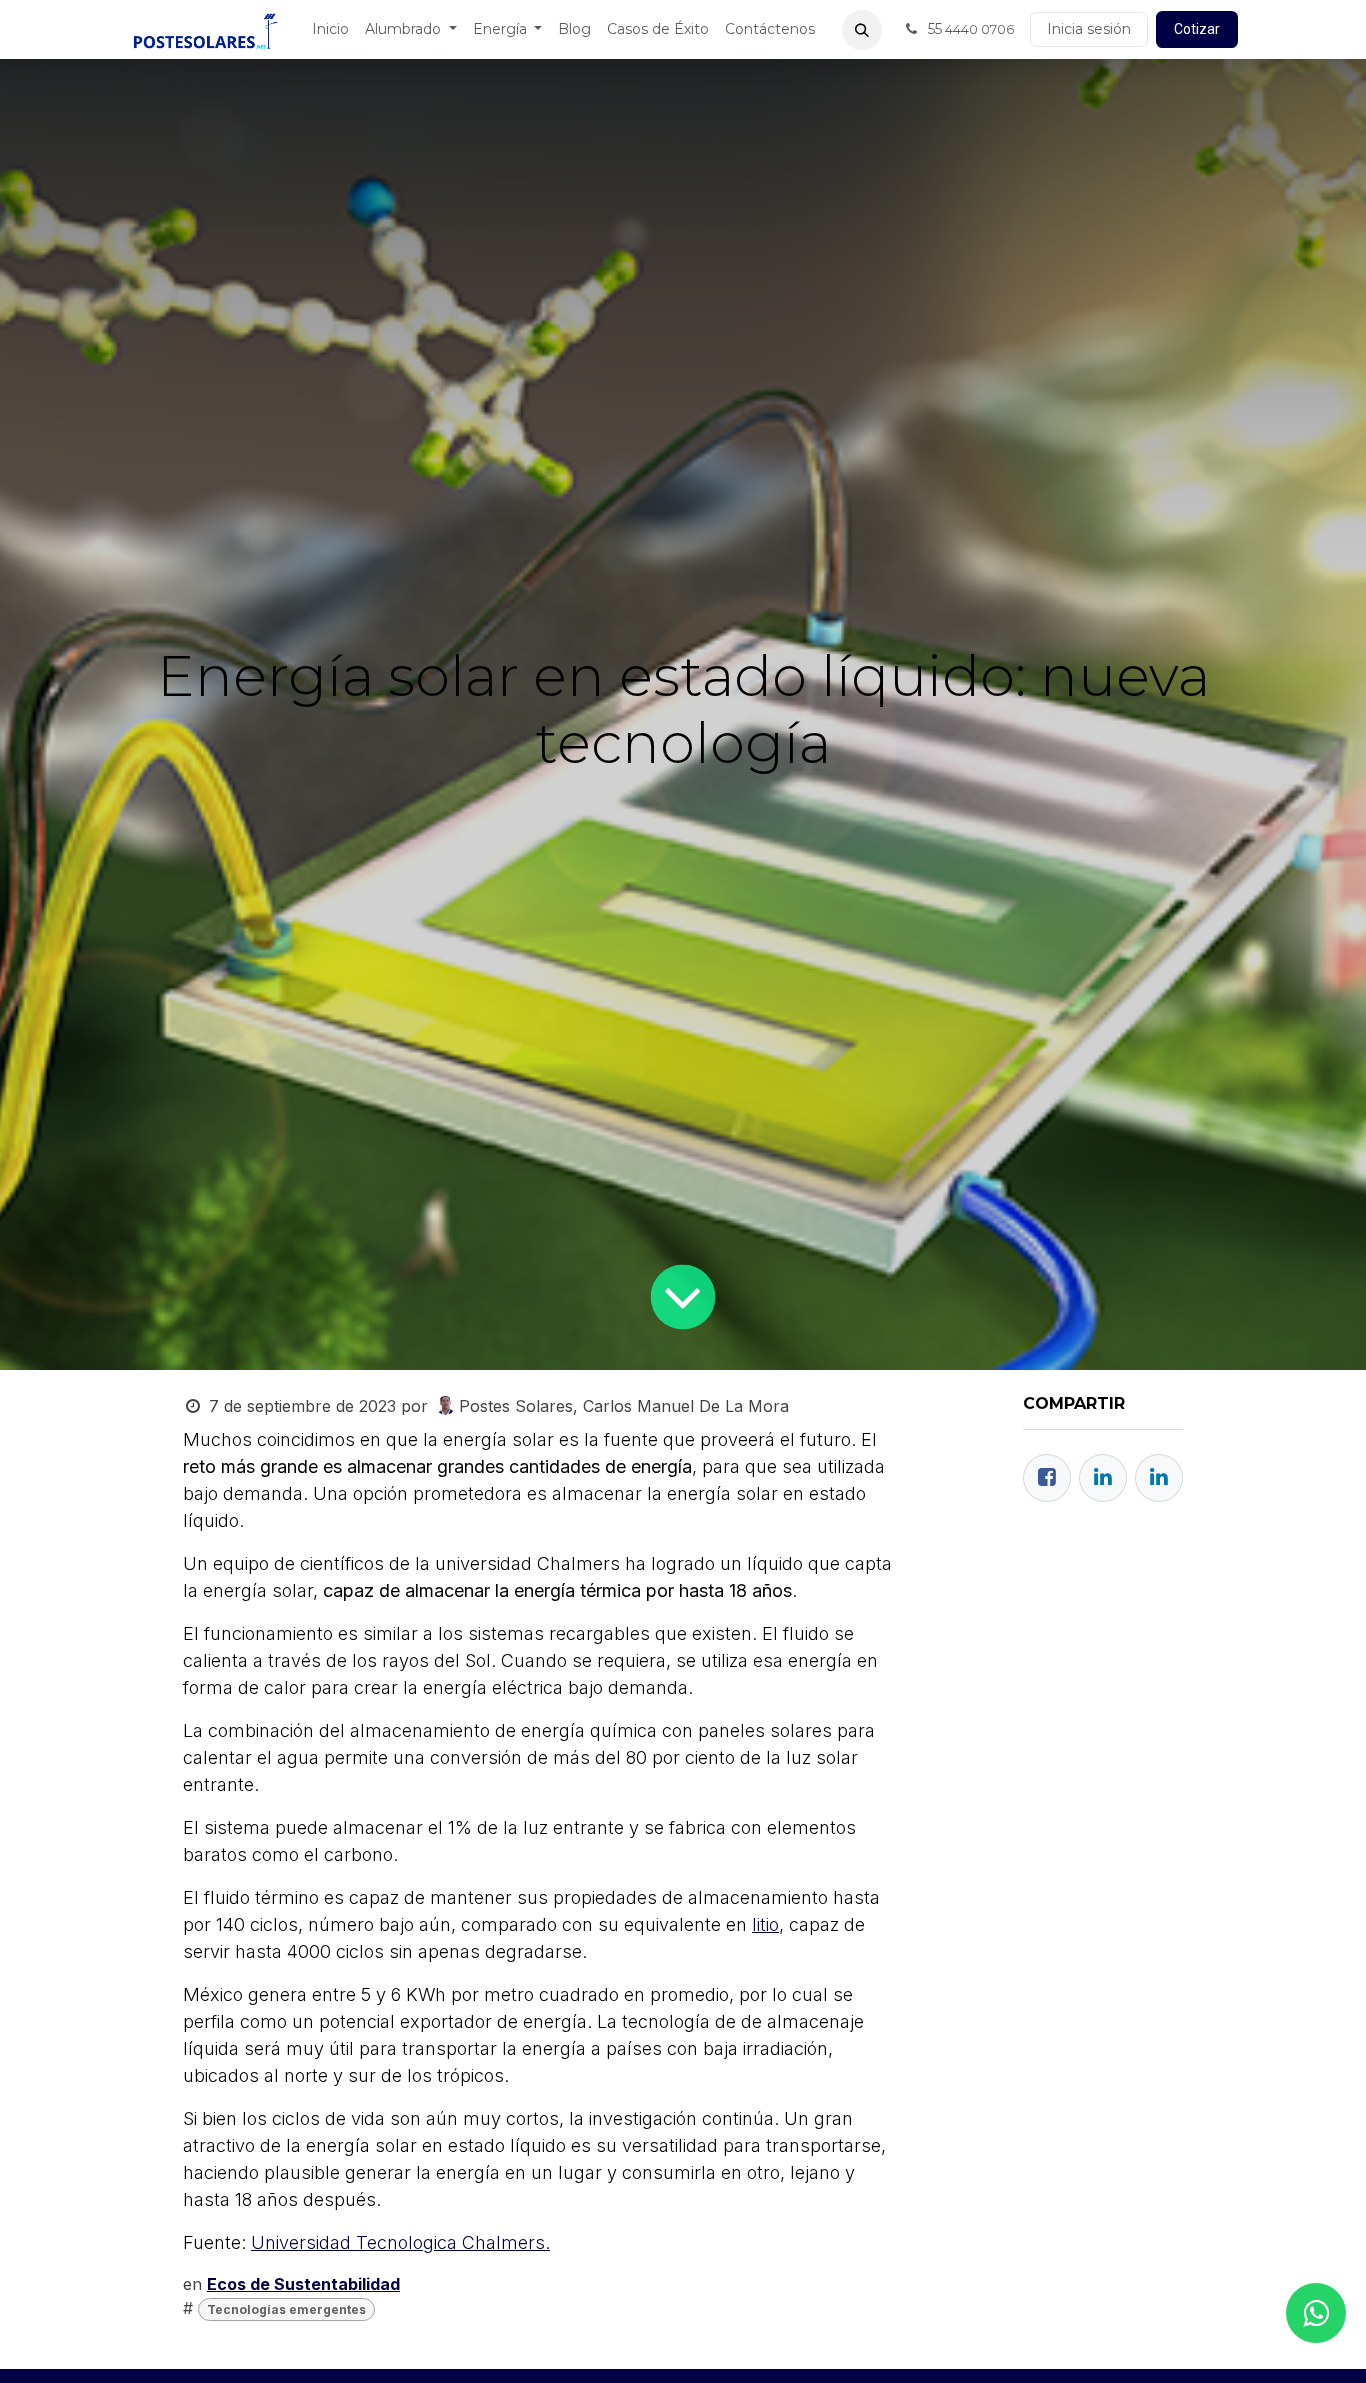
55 (969, 29)
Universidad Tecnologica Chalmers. (400, 2242)
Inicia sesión (1089, 29)
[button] (862, 30)
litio (765, 1924)
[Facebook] (1047, 1478)
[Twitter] (1103, 1478)
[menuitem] (330, 29)
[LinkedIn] (1159, 1478)
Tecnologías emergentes (286, 2309)
